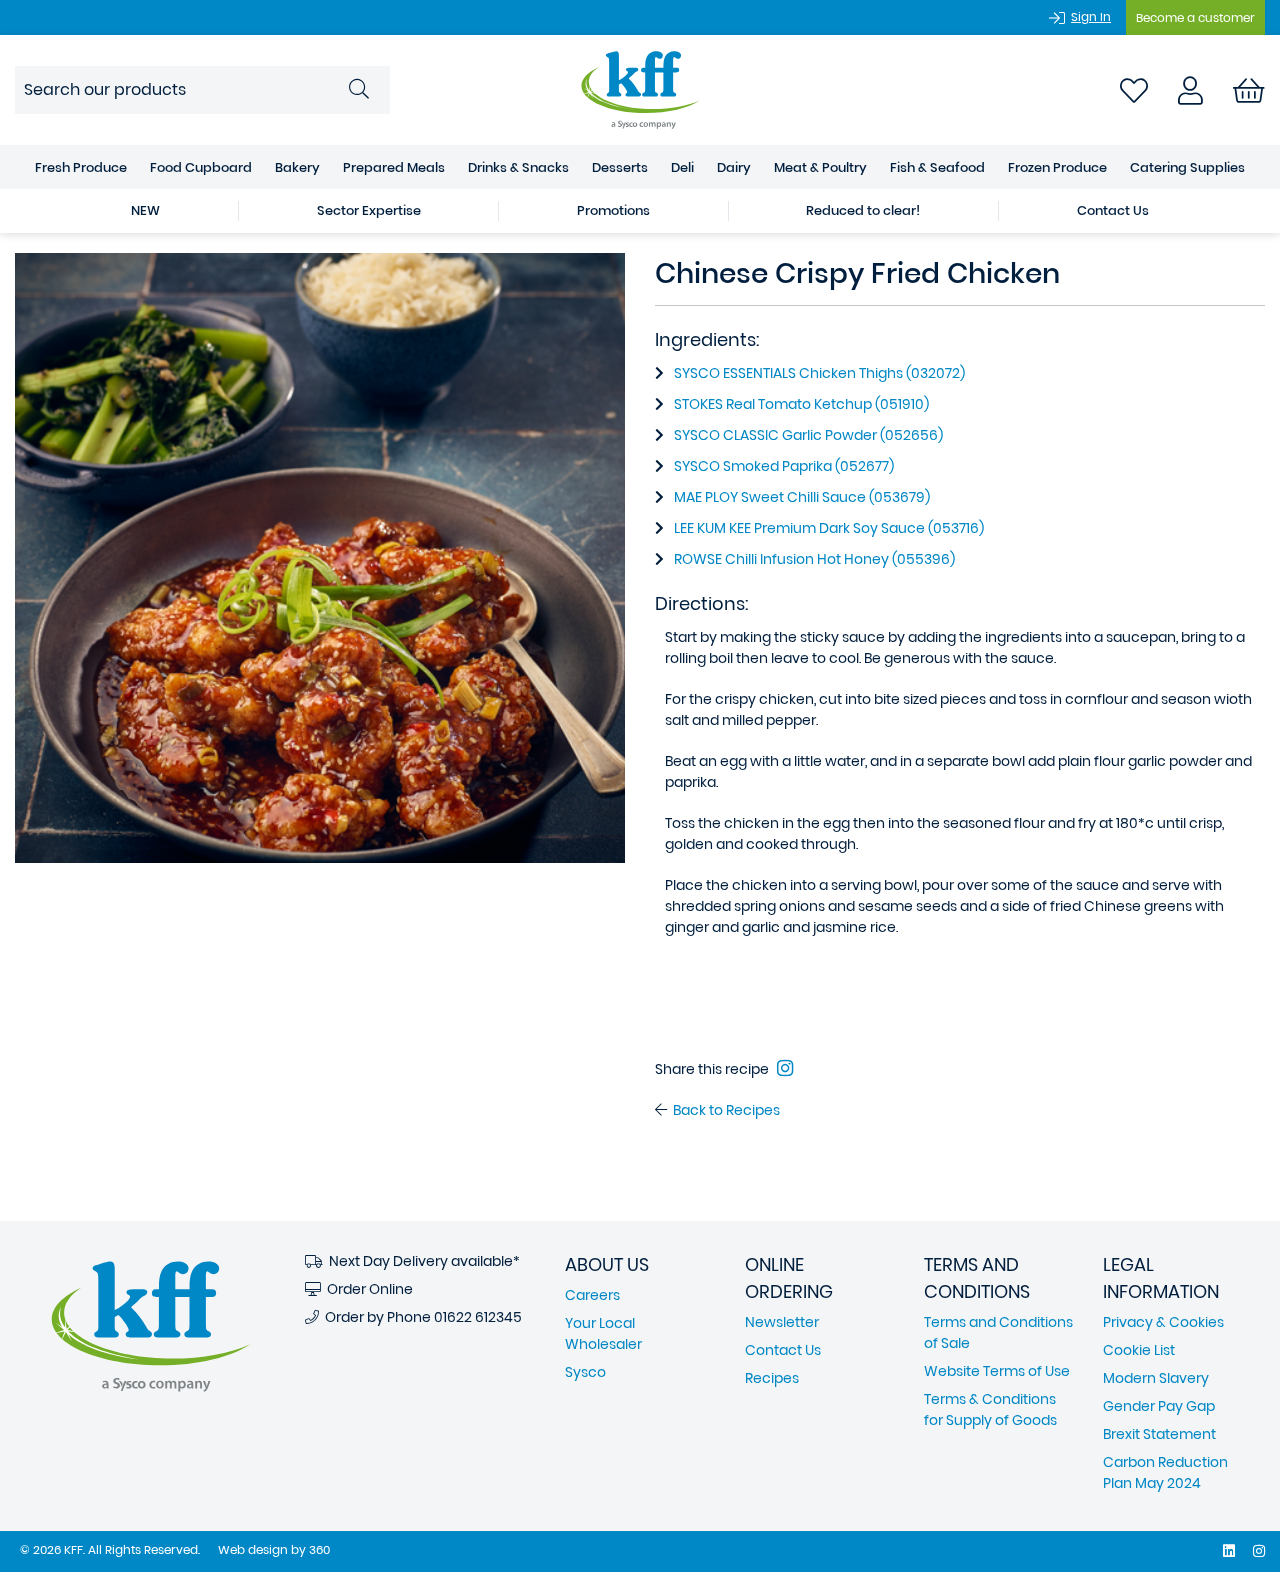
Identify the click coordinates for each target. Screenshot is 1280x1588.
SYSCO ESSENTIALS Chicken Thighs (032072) (819, 373)
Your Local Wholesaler (603, 1333)
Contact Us (1113, 210)
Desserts (620, 167)
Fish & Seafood (937, 167)
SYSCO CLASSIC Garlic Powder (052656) (808, 435)
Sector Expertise (369, 210)
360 (319, 1549)
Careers (592, 1295)
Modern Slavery (1156, 1378)
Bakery (297, 167)
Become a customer (1195, 17)
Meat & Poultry (820, 167)
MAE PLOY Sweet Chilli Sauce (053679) (802, 497)
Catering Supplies (1187, 167)
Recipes (772, 1378)
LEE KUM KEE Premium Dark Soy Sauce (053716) (829, 528)
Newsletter (782, 1322)
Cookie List (1139, 1350)
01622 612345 (478, 1317)
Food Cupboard (201, 167)
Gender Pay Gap (1159, 1406)
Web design (253, 1549)
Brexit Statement (1159, 1434)
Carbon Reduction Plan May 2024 (1165, 1472)
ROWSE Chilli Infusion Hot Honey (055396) (814, 559)
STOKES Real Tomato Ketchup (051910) (801, 404)
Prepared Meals (394, 167)
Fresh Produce (81, 167)
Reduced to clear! (863, 210)
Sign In (1091, 16)
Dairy (734, 167)
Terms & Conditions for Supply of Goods (990, 1409)
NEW (145, 210)
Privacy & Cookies (1163, 1322)
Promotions (613, 210)
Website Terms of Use (997, 1371)
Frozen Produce (1057, 167)
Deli (682, 167)
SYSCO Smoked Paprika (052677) (784, 466)
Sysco (585, 1372)
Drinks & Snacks (518, 167)
